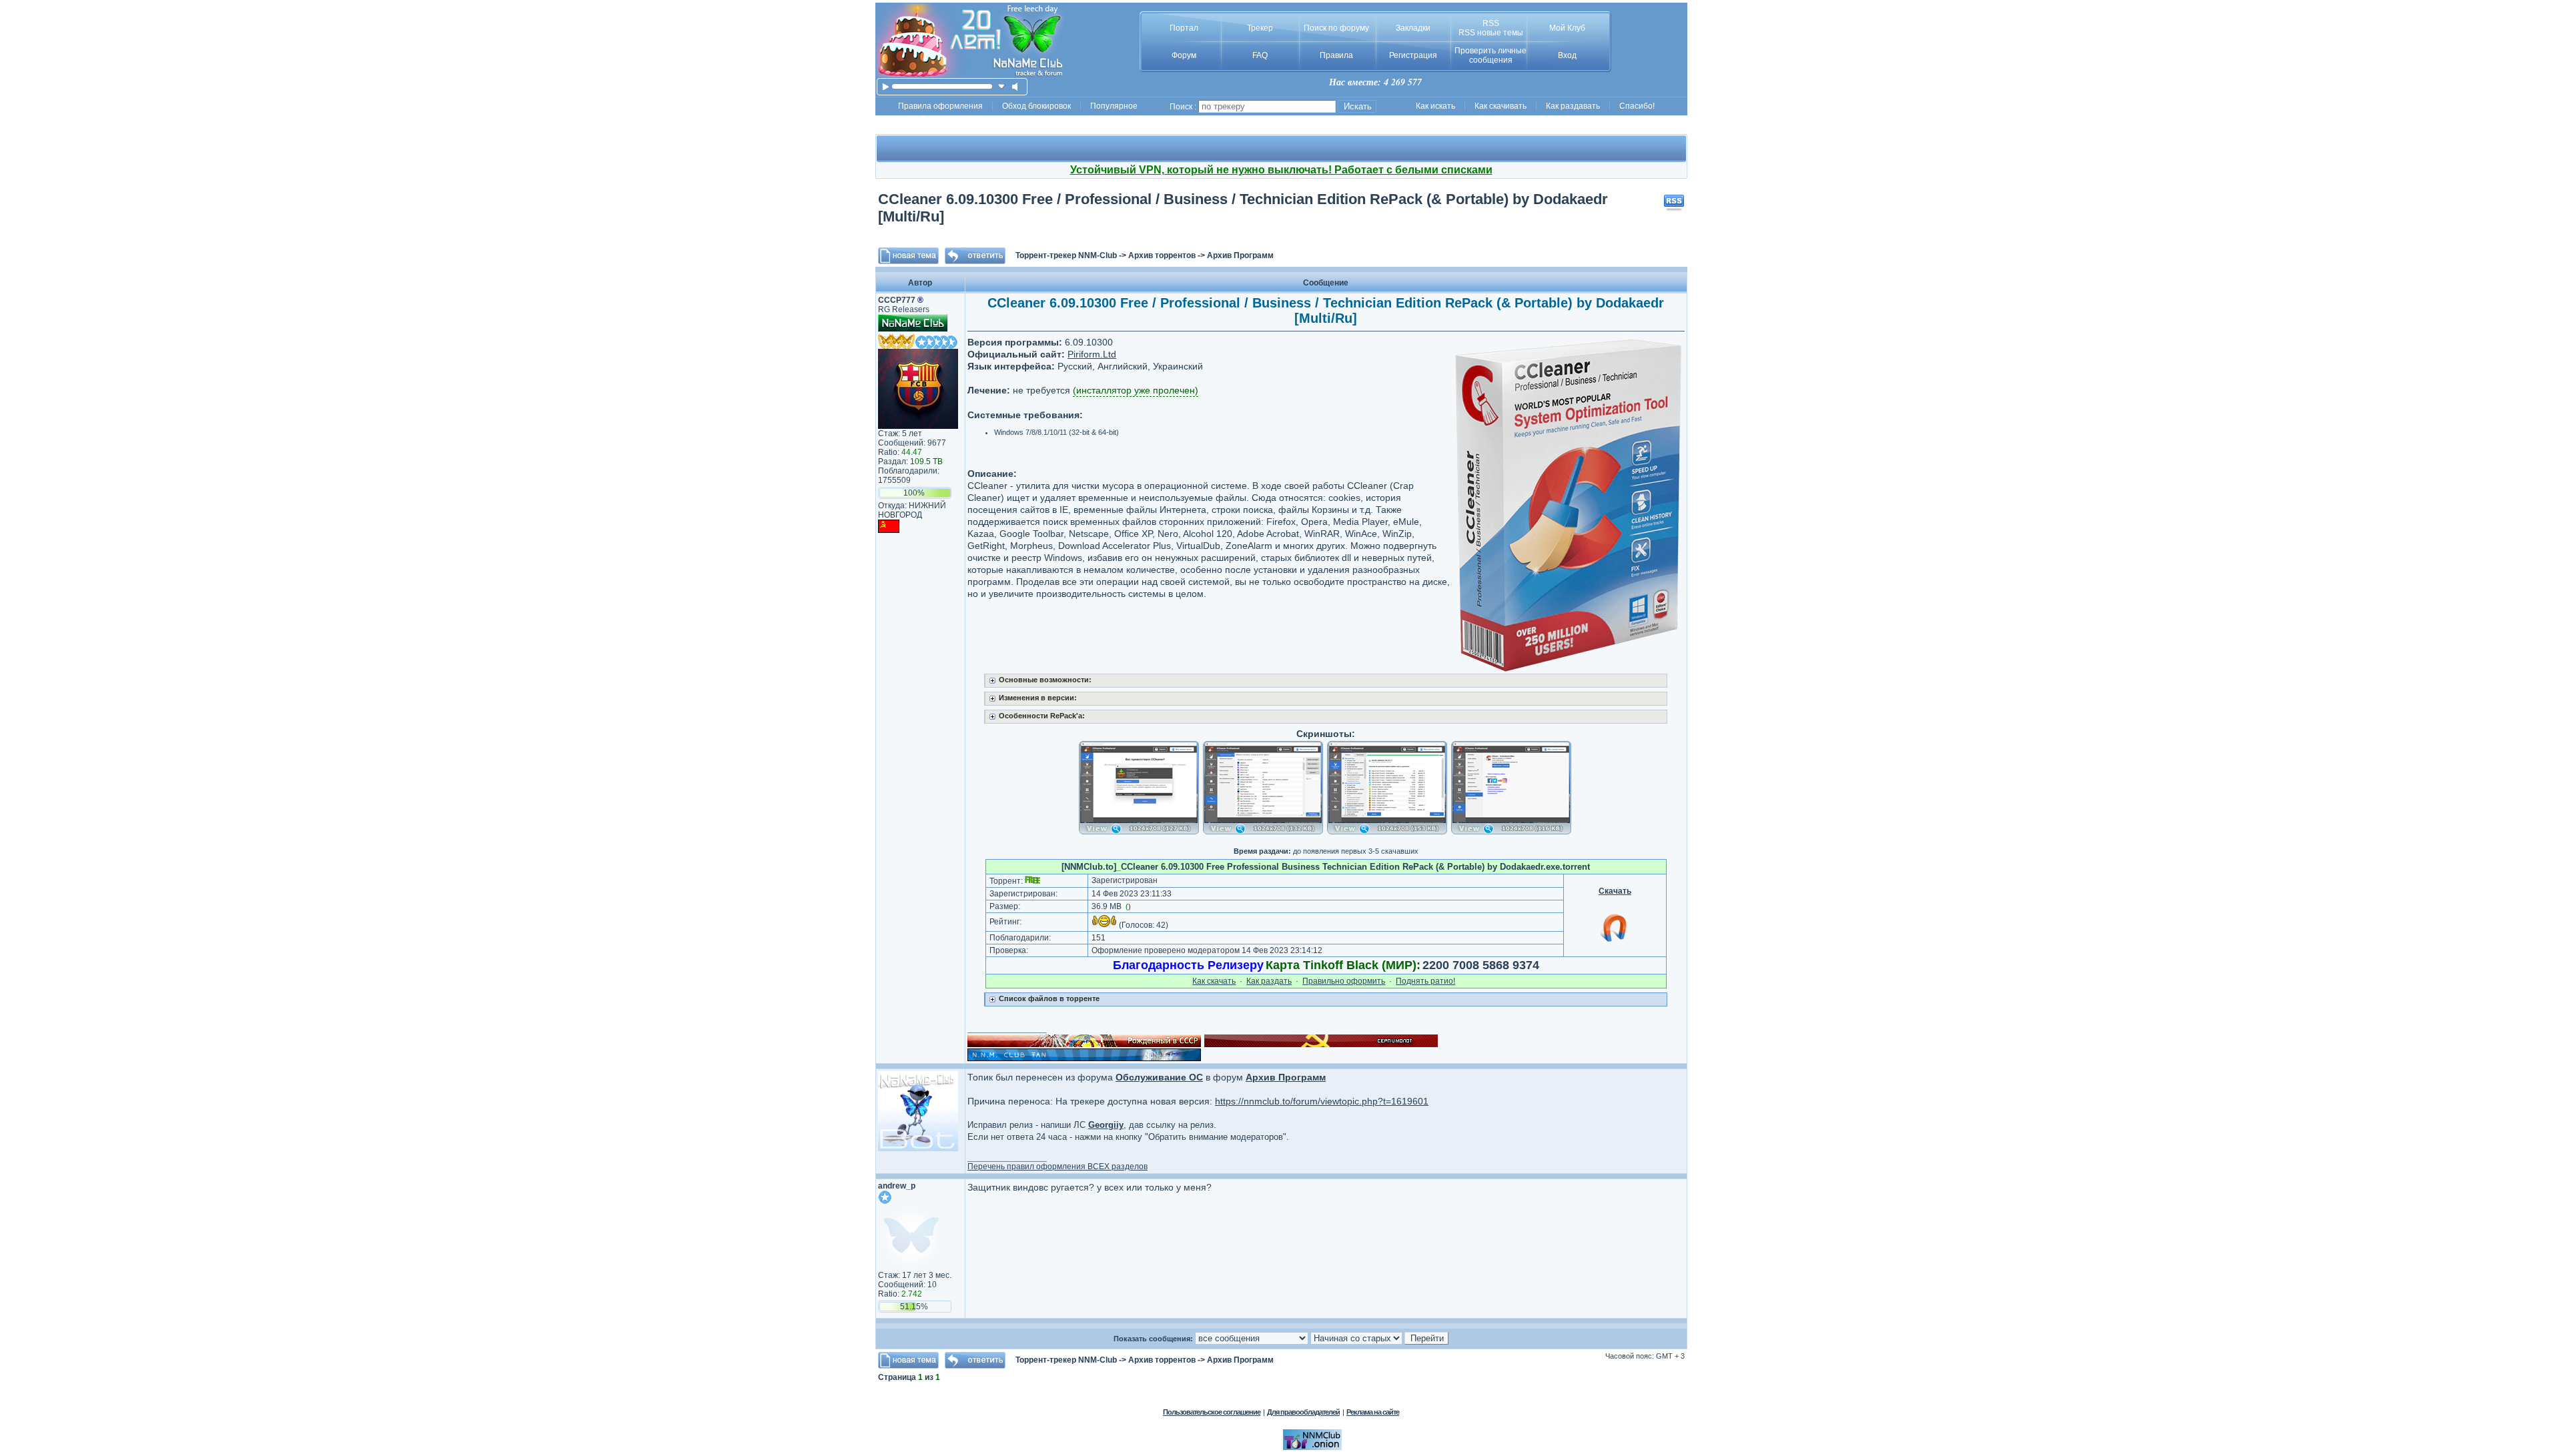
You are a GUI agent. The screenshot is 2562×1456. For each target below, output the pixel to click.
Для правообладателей (1303, 1412)
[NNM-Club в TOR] (1312, 1447)
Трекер (1260, 28)
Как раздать (1269, 981)
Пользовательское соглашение (1212, 1412)
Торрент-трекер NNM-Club (1066, 255)
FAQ (1260, 55)
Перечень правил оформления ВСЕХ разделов (1057, 1167)
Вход (1567, 55)
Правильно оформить (1344, 981)
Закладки (1413, 28)
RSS (1491, 23)
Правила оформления (940, 106)
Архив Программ (1240, 255)
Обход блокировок (1036, 106)
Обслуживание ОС (1159, 1077)
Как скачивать (1501, 106)
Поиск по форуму (1336, 28)
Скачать (1615, 891)
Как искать (1435, 106)
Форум (1184, 55)
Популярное (1114, 106)
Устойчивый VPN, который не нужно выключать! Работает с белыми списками (1281, 170)
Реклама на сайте (1373, 1412)
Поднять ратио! (1425, 981)
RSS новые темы (1491, 33)
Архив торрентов (1162, 255)
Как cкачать (1214, 981)
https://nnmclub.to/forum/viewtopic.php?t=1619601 (1322, 1101)
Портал (1184, 28)
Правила (1336, 55)
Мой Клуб (1567, 28)
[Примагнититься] (1615, 941)
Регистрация (1413, 55)
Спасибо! (1637, 106)
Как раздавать (1573, 106)
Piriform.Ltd (1092, 354)
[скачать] (1002, 86)
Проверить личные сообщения (1490, 55)
